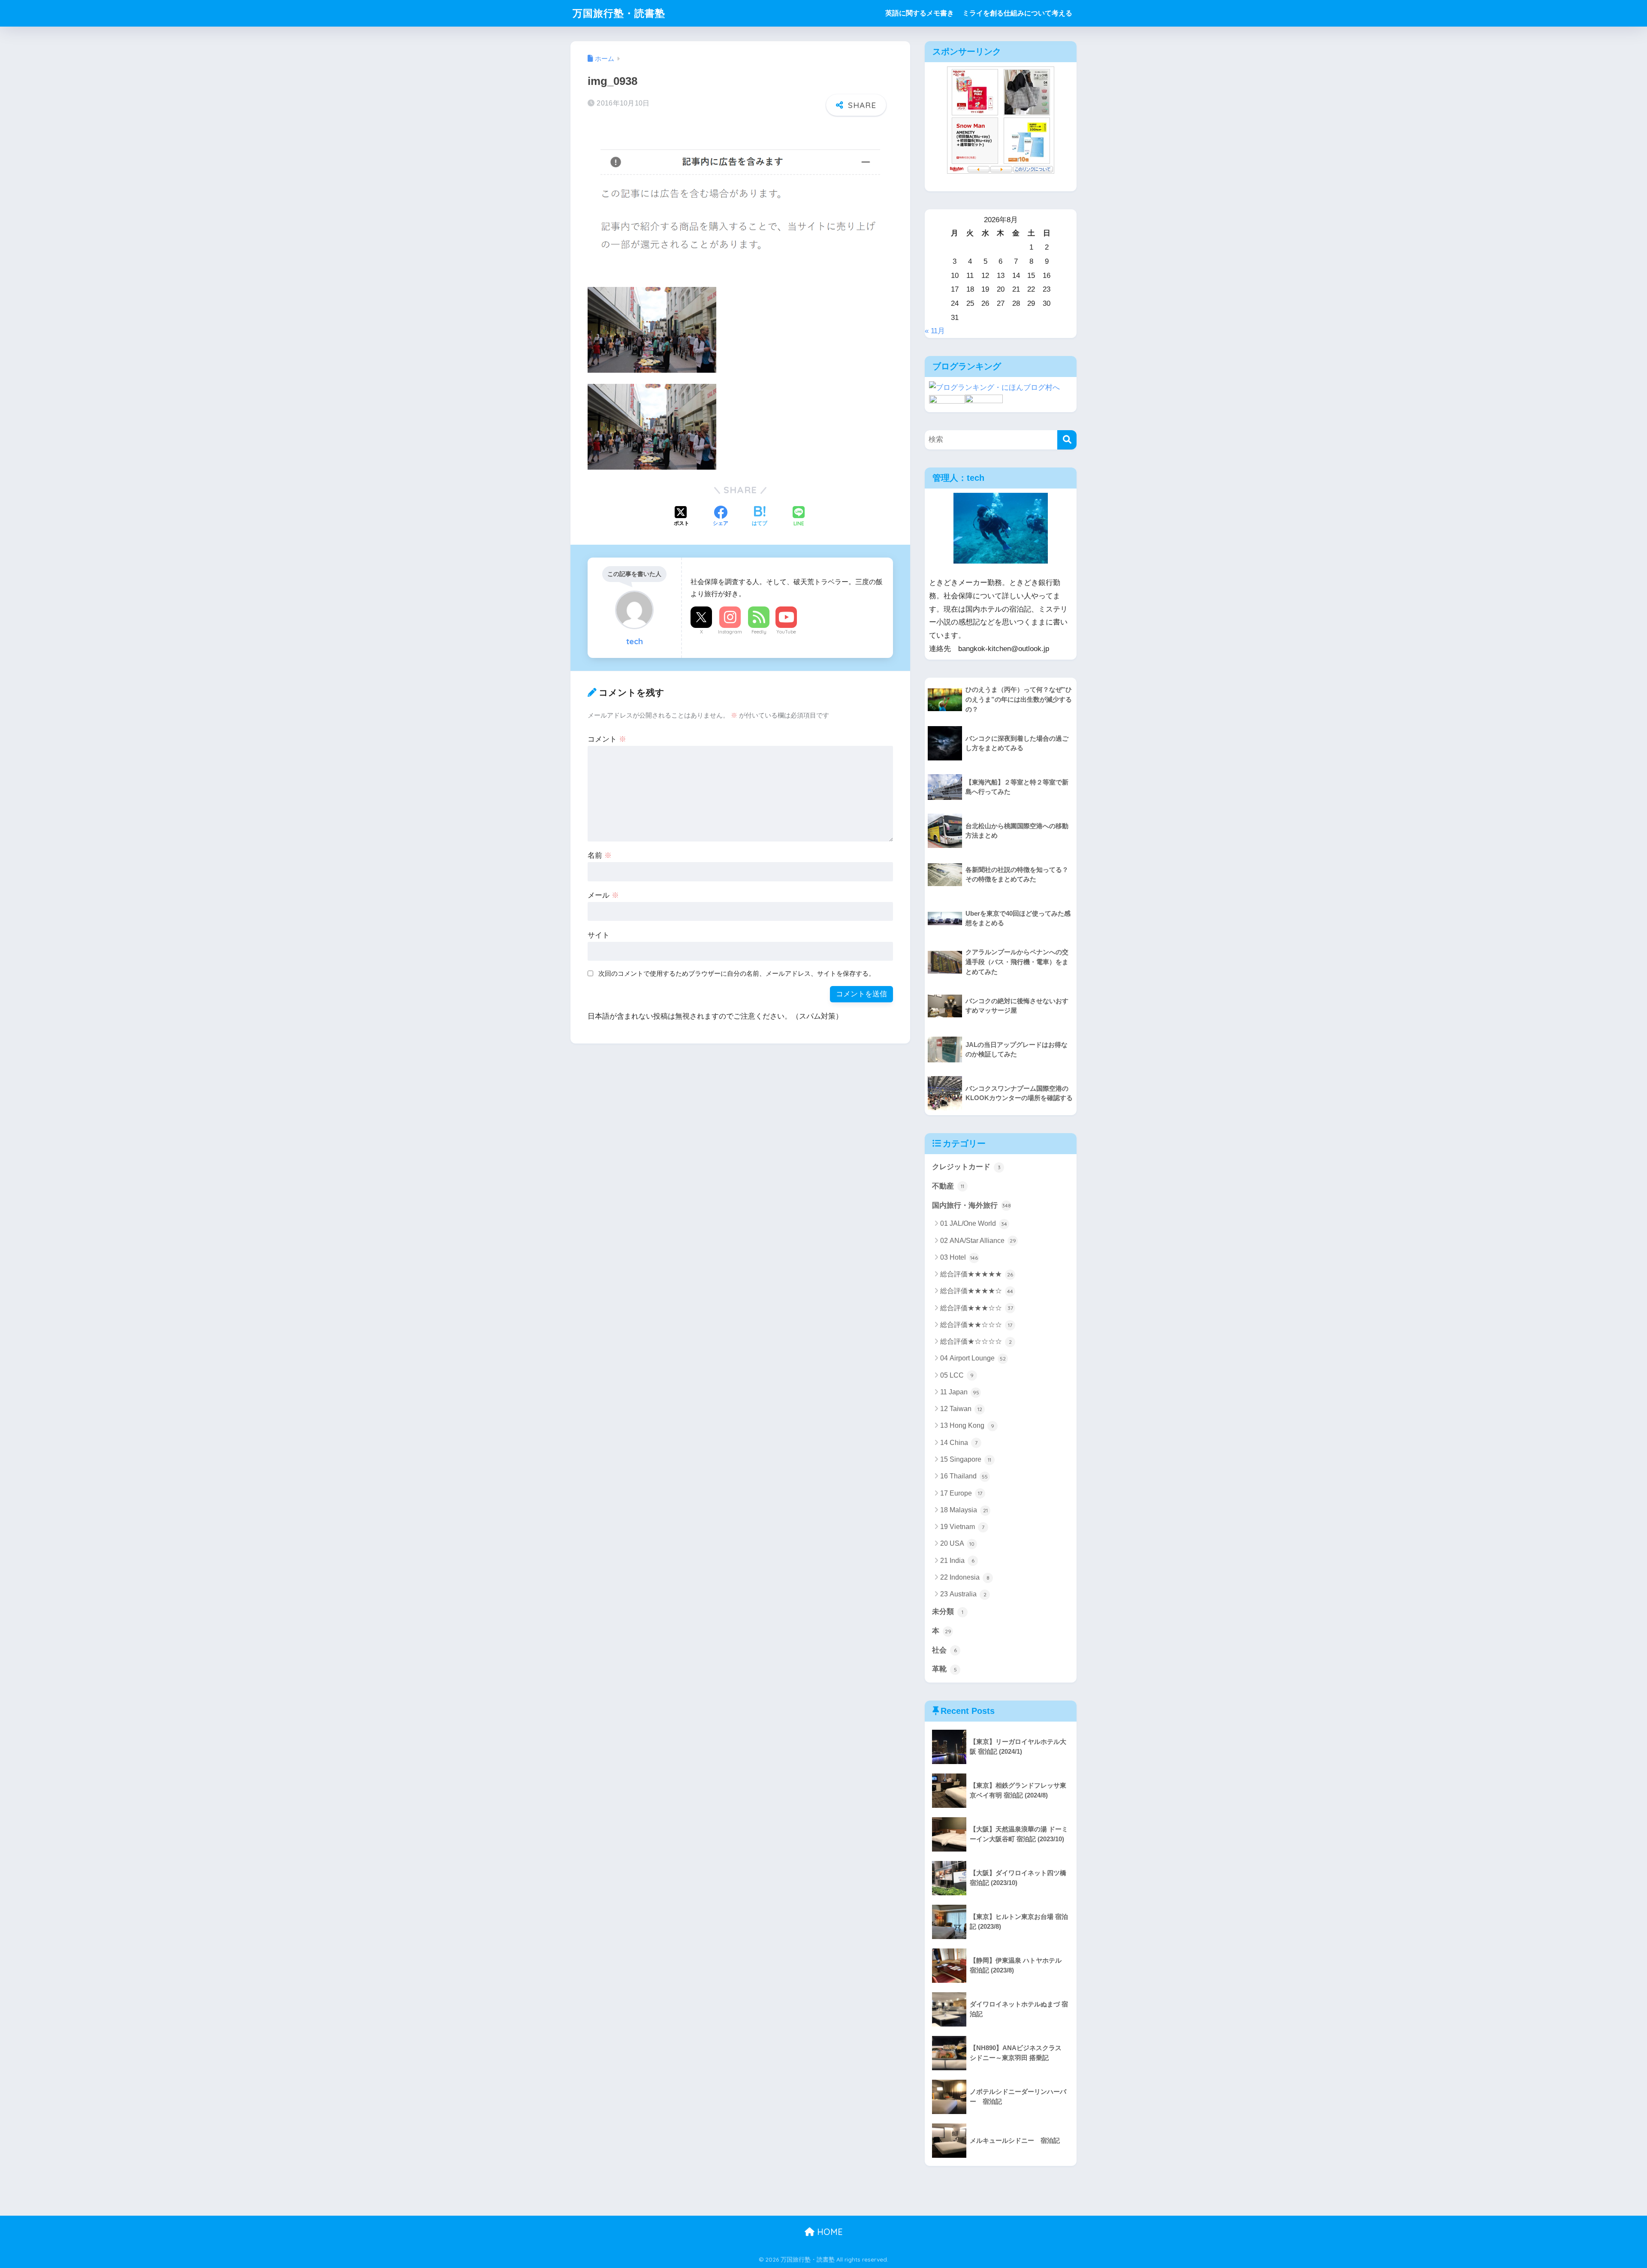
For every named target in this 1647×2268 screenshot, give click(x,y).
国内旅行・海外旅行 (971, 1205)
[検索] (1067, 440)
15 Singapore (966, 1459)
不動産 (948, 1186)
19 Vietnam (962, 1527)
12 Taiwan (961, 1409)
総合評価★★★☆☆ (977, 1308)
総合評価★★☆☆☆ (976, 1325)
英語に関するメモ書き (920, 13)
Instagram (730, 632)
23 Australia (963, 1594)
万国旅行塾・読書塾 (619, 13)
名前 (600, 855)
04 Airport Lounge (973, 1358)
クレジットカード (966, 1167)
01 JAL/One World (974, 1223)
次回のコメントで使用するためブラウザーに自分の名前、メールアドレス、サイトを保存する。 (737, 973)
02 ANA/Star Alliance (978, 1241)
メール (603, 895)
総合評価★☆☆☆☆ (976, 1341)
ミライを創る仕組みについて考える (1017, 13)
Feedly (759, 632)
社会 (944, 1650)
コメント (607, 739)
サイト (599, 935)
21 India (957, 1561)
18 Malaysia (964, 1510)
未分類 (948, 1612)
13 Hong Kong (967, 1425)
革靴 (944, 1669)
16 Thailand (964, 1476)
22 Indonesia (965, 1577)
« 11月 (935, 331)
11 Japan (960, 1392)
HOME (829, 2232)
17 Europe (961, 1493)
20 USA (957, 1543)
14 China (959, 1443)
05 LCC (957, 1375)
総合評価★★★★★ (977, 1274)
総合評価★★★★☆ (977, 1291)
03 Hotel (959, 1257)
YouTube (786, 632)
